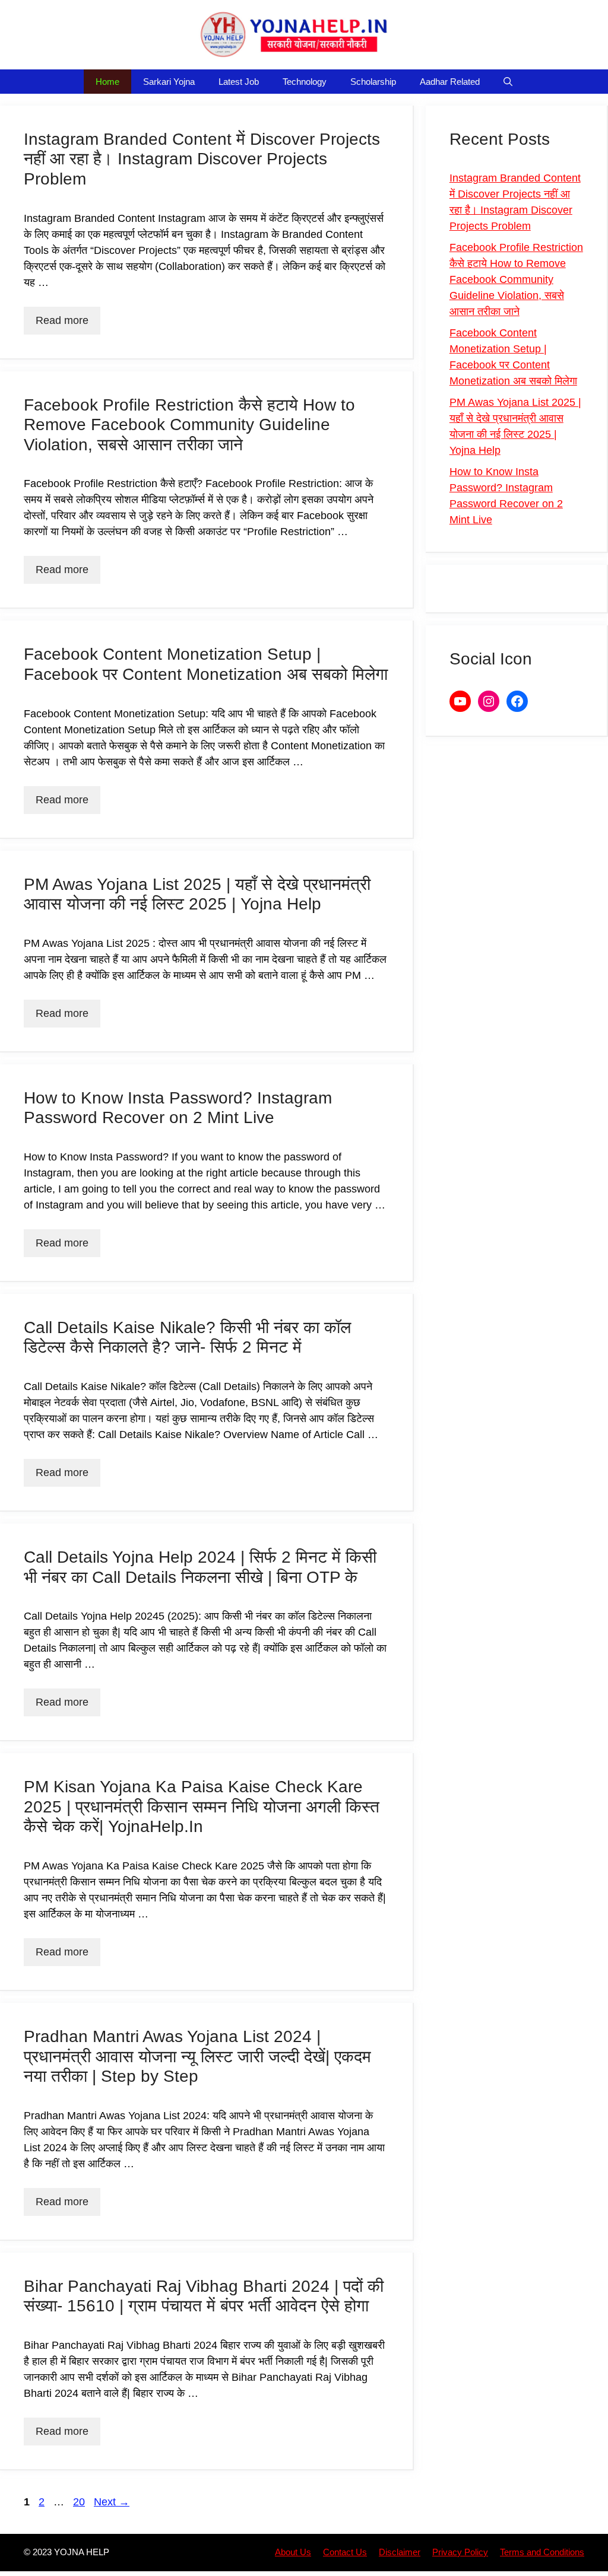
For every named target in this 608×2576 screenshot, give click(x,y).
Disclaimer (400, 2552)
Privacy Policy (460, 2552)
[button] (508, 82)
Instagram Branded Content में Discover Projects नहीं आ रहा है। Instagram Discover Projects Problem (202, 159)
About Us (293, 2552)
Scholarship (373, 82)
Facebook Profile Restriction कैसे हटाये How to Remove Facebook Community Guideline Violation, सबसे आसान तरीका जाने (189, 425)
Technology (305, 82)
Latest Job (239, 82)
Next (112, 2502)
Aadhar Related (450, 82)
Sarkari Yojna (169, 82)
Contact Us (345, 2552)
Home (107, 82)
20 (80, 2502)
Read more (62, 320)
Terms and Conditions (542, 2552)
